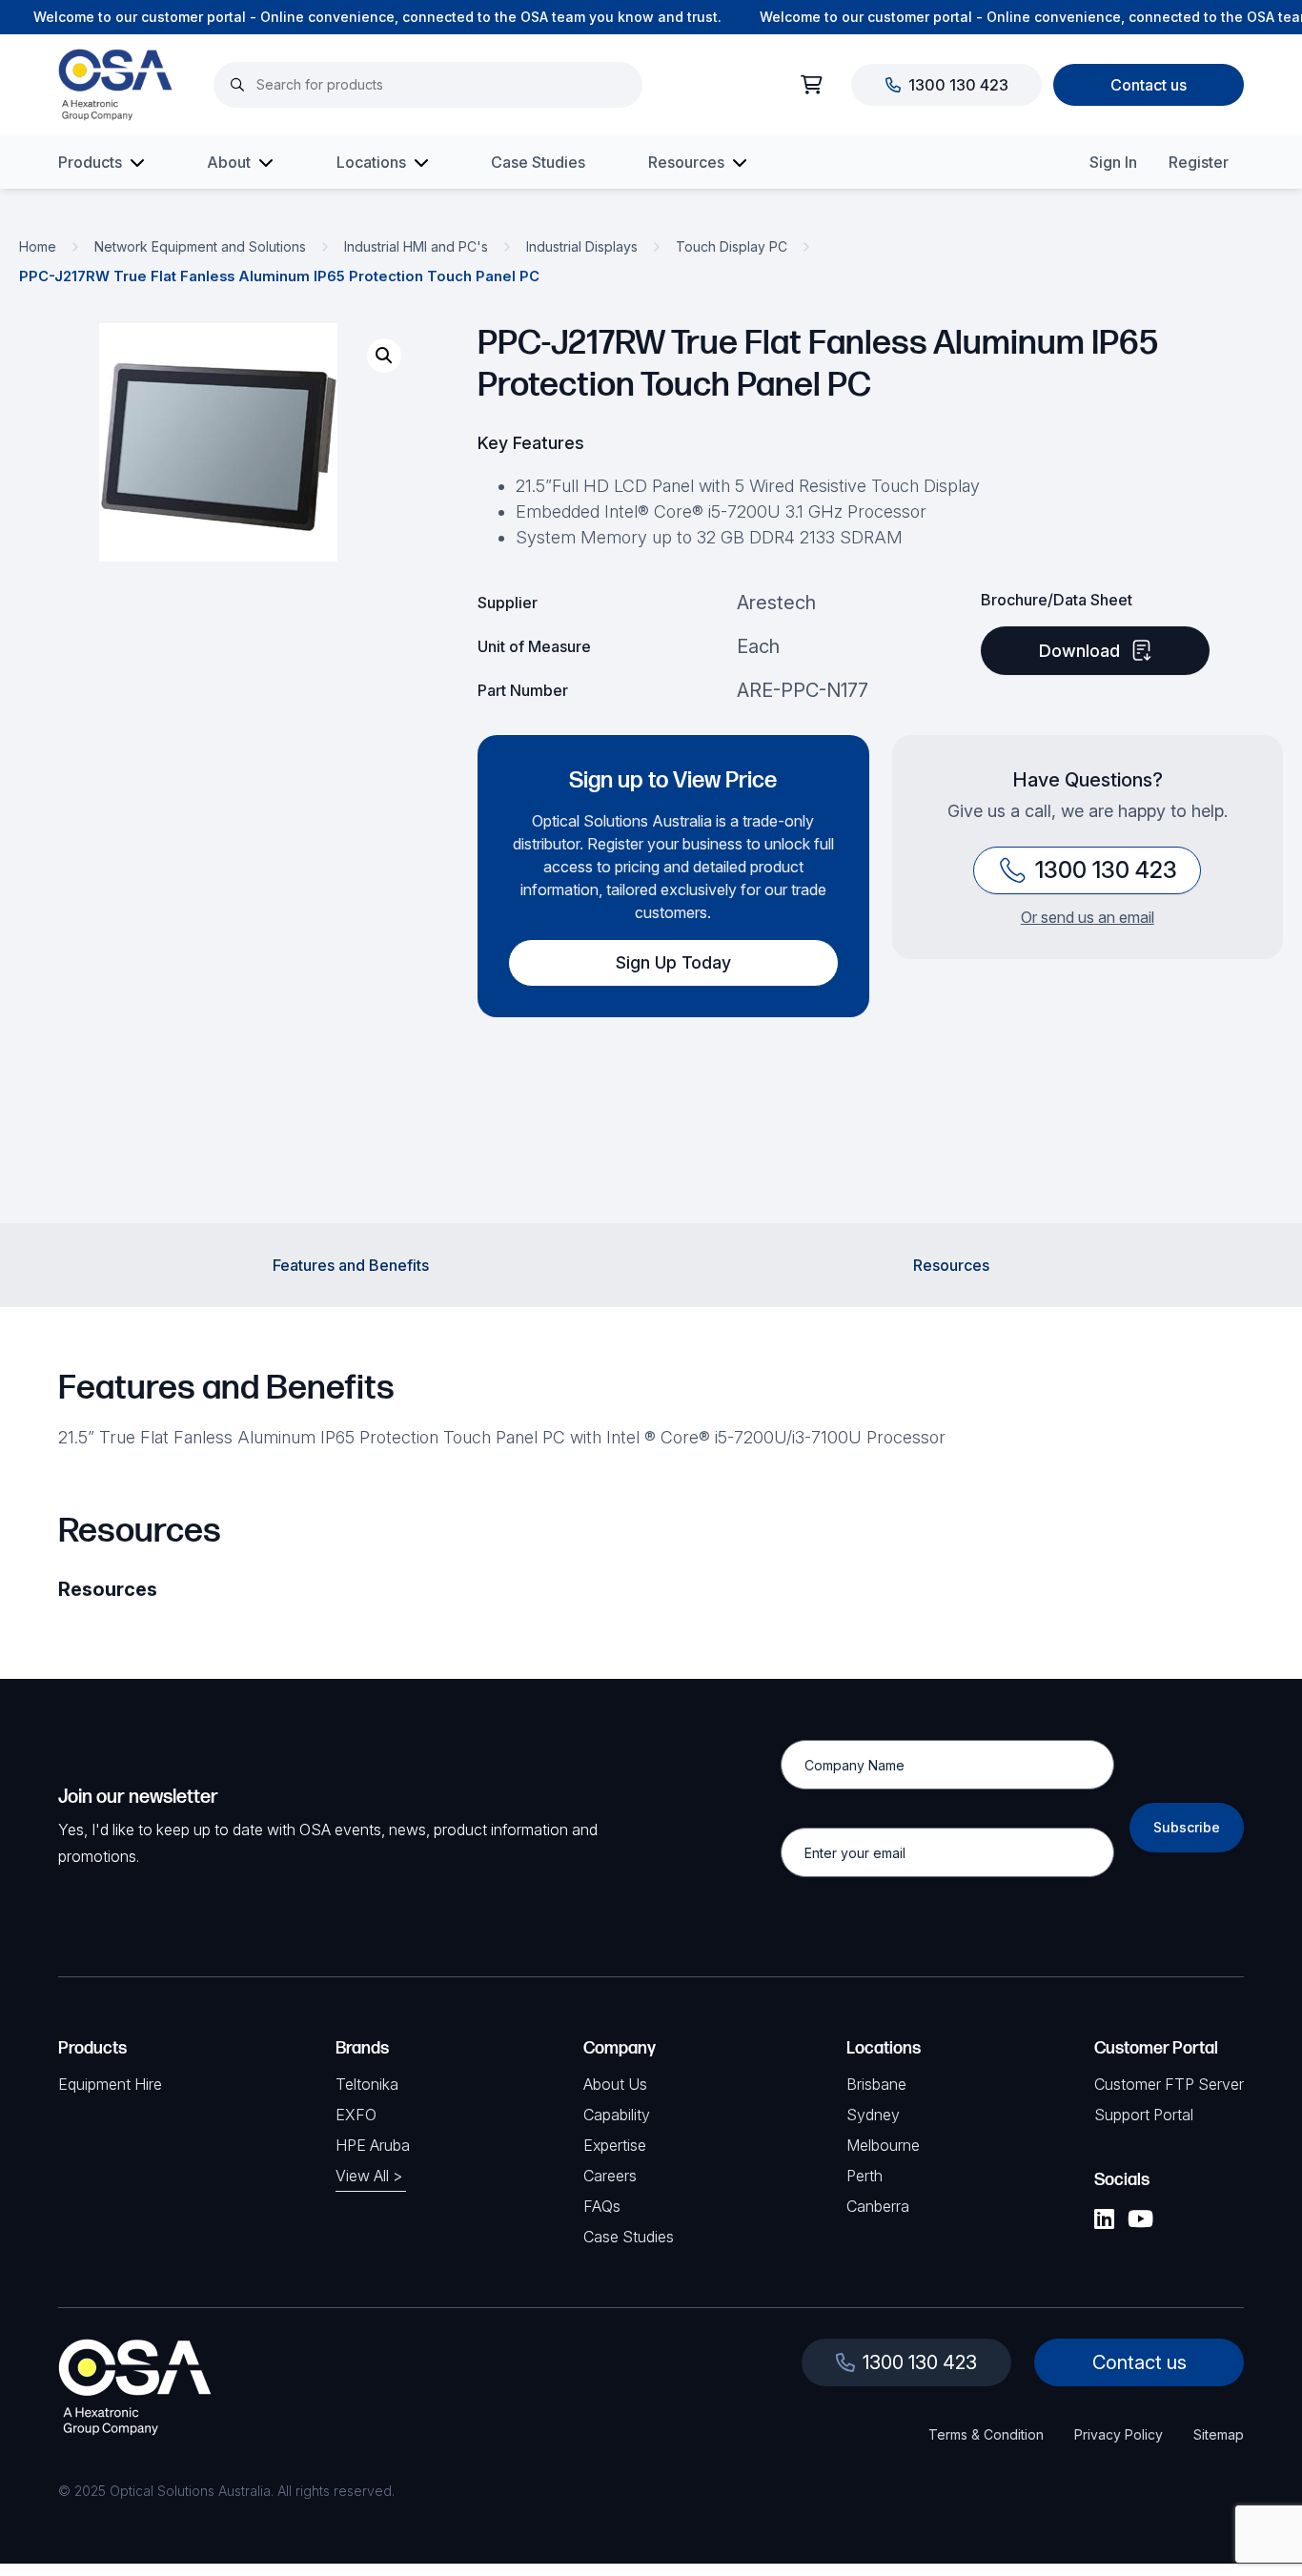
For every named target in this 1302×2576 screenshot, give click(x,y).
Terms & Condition (986, 2434)
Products (90, 162)
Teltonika (367, 2084)
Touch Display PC (732, 246)
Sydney (873, 2115)
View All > (369, 2176)
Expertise (615, 2145)
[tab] (351, 1265)
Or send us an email (1088, 917)
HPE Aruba (373, 2145)
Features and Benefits (351, 1265)
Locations (371, 162)
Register (1199, 162)
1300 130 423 (958, 85)
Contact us (1149, 85)
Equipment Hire (110, 2084)
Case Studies (538, 162)
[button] (384, 356)
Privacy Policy (1119, 2434)
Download (1079, 651)
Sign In (1113, 162)
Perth (865, 2176)
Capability (617, 2115)
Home (38, 246)
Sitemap (1219, 2434)
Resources (686, 162)
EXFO (356, 2115)
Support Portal (1144, 2115)
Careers (610, 2176)
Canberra (878, 2206)
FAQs (602, 2206)
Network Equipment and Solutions (200, 246)
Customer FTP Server (1169, 2084)
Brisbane (876, 2084)
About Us (615, 2084)
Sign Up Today (673, 962)
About (229, 162)
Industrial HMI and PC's (416, 246)
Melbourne (883, 2145)
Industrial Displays (582, 246)
